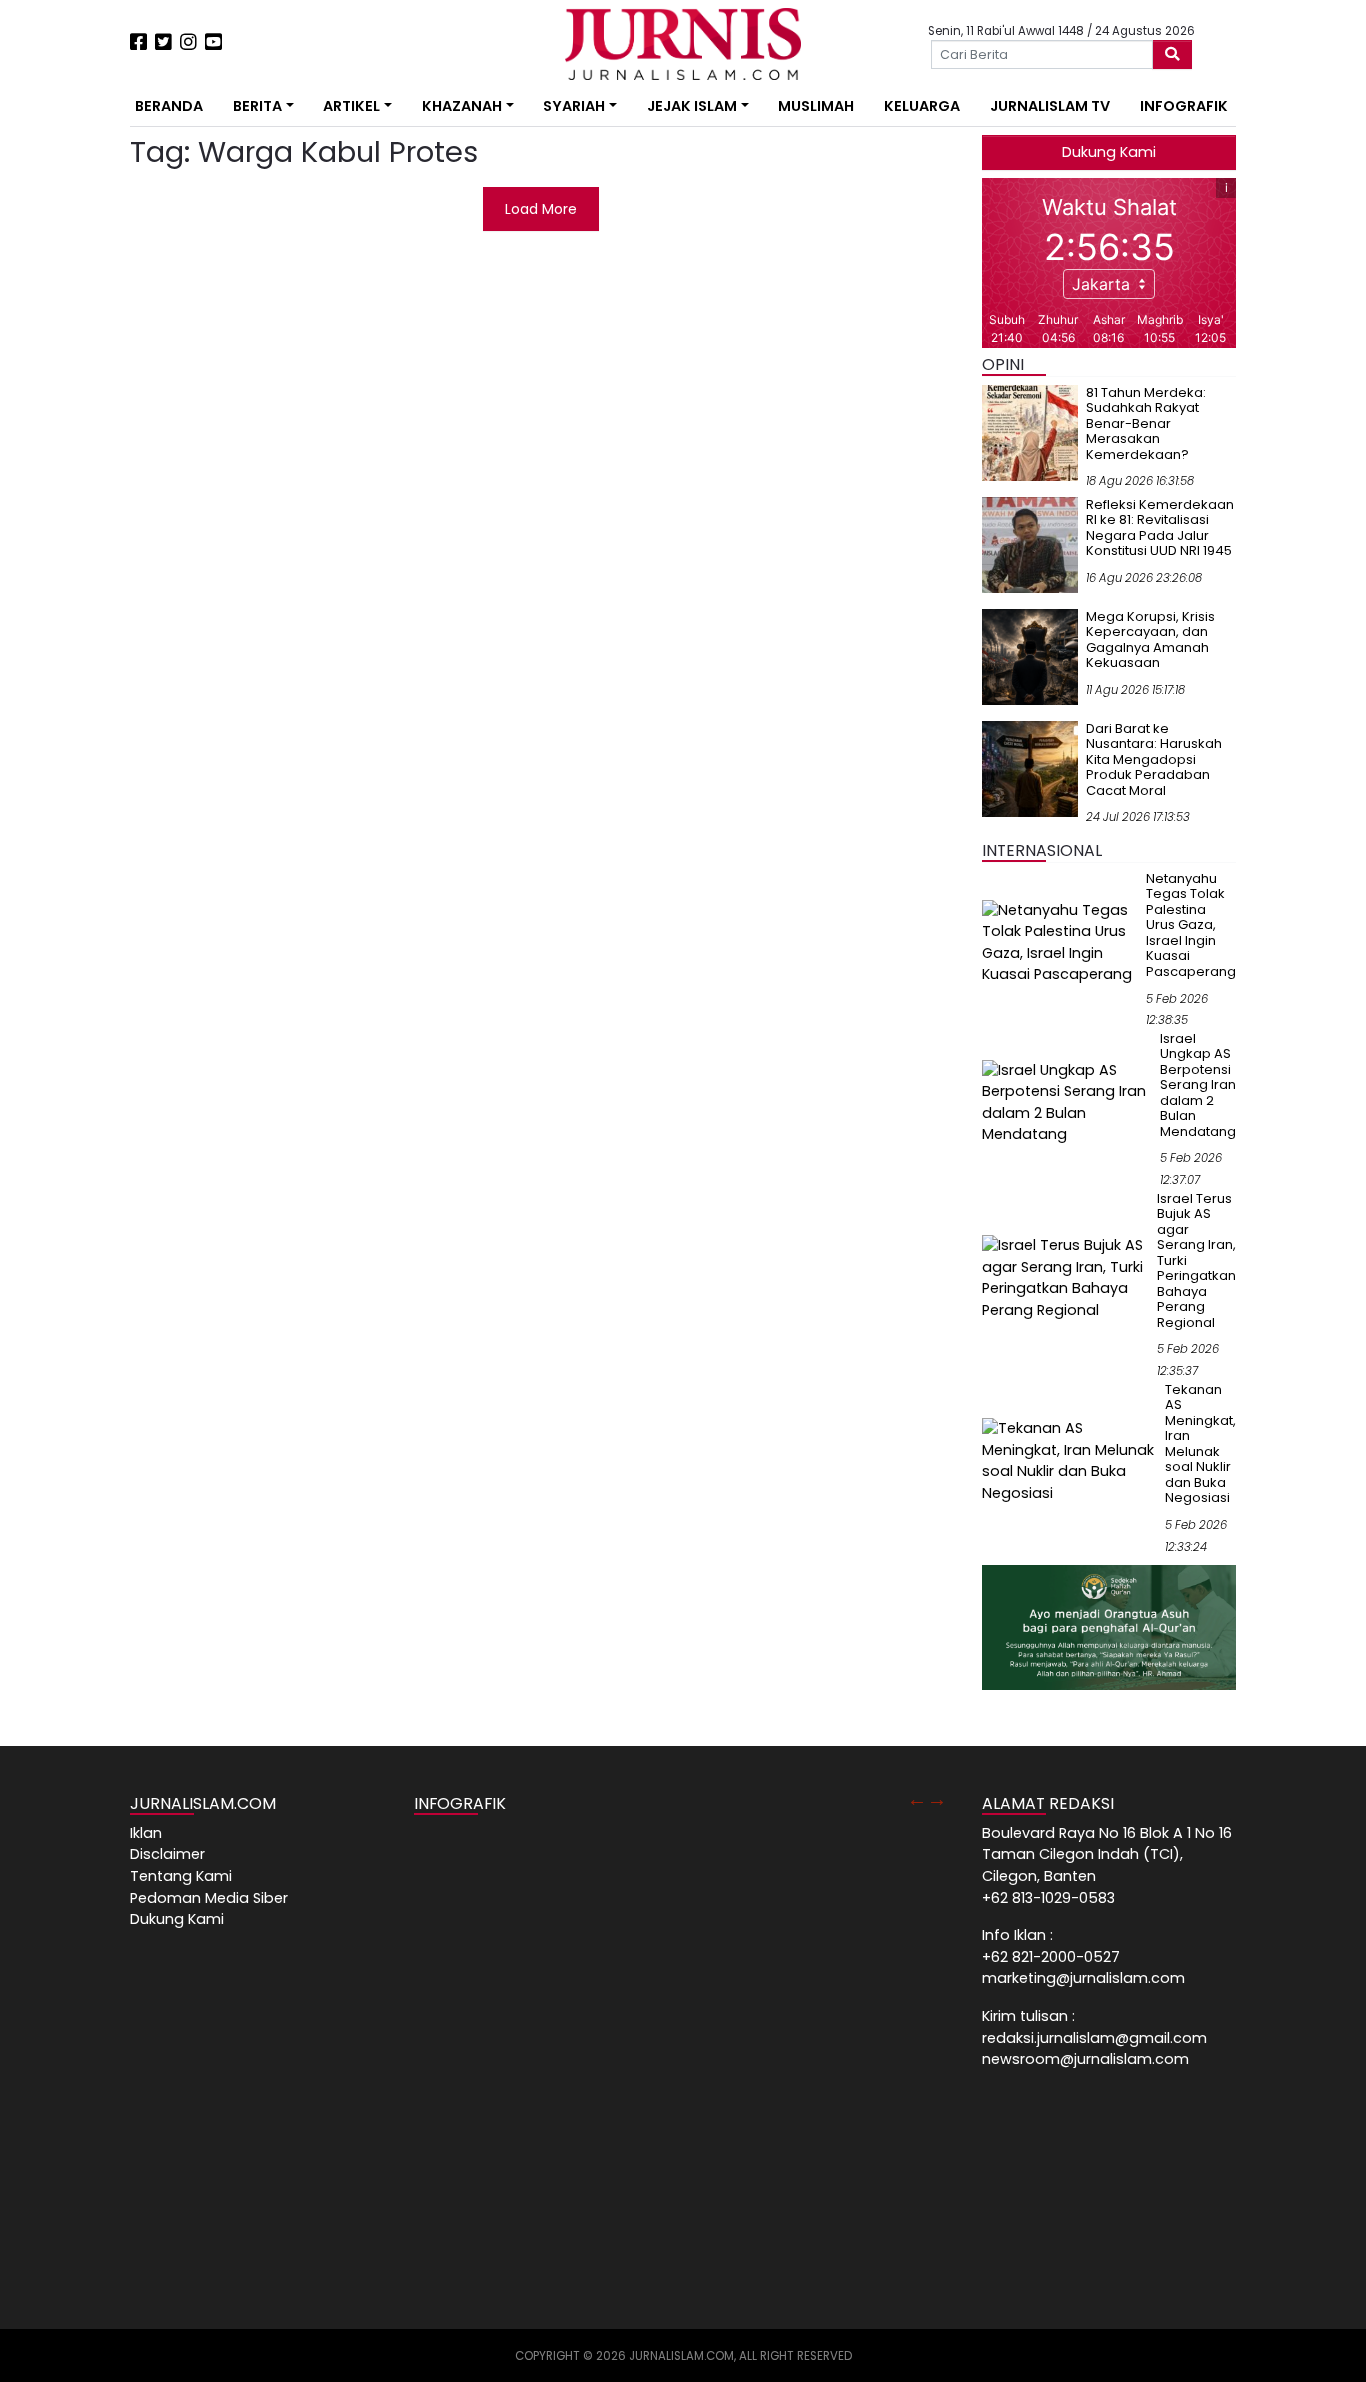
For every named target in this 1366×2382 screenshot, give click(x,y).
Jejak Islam (692, 106)
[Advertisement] (68, 370)
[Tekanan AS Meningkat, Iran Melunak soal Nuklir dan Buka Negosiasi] (1069, 1460)
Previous (917, 1799)
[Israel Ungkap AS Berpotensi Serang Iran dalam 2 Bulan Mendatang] (1067, 1102)
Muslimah (816, 106)
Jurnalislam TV (1050, 106)
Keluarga (922, 106)
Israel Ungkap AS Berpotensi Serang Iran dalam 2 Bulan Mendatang (1198, 1085)
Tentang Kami (181, 1876)
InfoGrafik (1184, 106)
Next (937, 1799)
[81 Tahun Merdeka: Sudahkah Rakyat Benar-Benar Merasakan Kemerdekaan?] (1030, 432)
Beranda (169, 106)
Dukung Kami (1109, 152)
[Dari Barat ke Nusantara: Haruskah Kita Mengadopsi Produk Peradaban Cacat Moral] (1030, 768)
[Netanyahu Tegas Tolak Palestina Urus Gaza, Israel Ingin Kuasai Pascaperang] (1060, 942)
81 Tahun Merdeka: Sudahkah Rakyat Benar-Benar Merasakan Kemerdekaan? (1146, 423)
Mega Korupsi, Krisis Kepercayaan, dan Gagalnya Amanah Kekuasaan (1150, 640)
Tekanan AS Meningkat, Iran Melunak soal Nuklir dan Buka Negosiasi (1200, 1444)
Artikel (351, 106)
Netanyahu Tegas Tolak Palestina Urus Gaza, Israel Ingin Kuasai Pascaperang (1191, 925)
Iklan (146, 1833)
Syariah (574, 106)
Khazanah (462, 106)
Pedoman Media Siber (209, 1898)
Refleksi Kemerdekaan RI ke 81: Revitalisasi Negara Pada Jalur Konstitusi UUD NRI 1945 (1160, 528)
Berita (257, 106)
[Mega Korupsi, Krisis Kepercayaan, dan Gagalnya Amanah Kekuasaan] (1030, 656)
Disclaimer (167, 1854)
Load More (541, 209)
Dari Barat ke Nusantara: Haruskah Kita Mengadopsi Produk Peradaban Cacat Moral (1154, 759)
